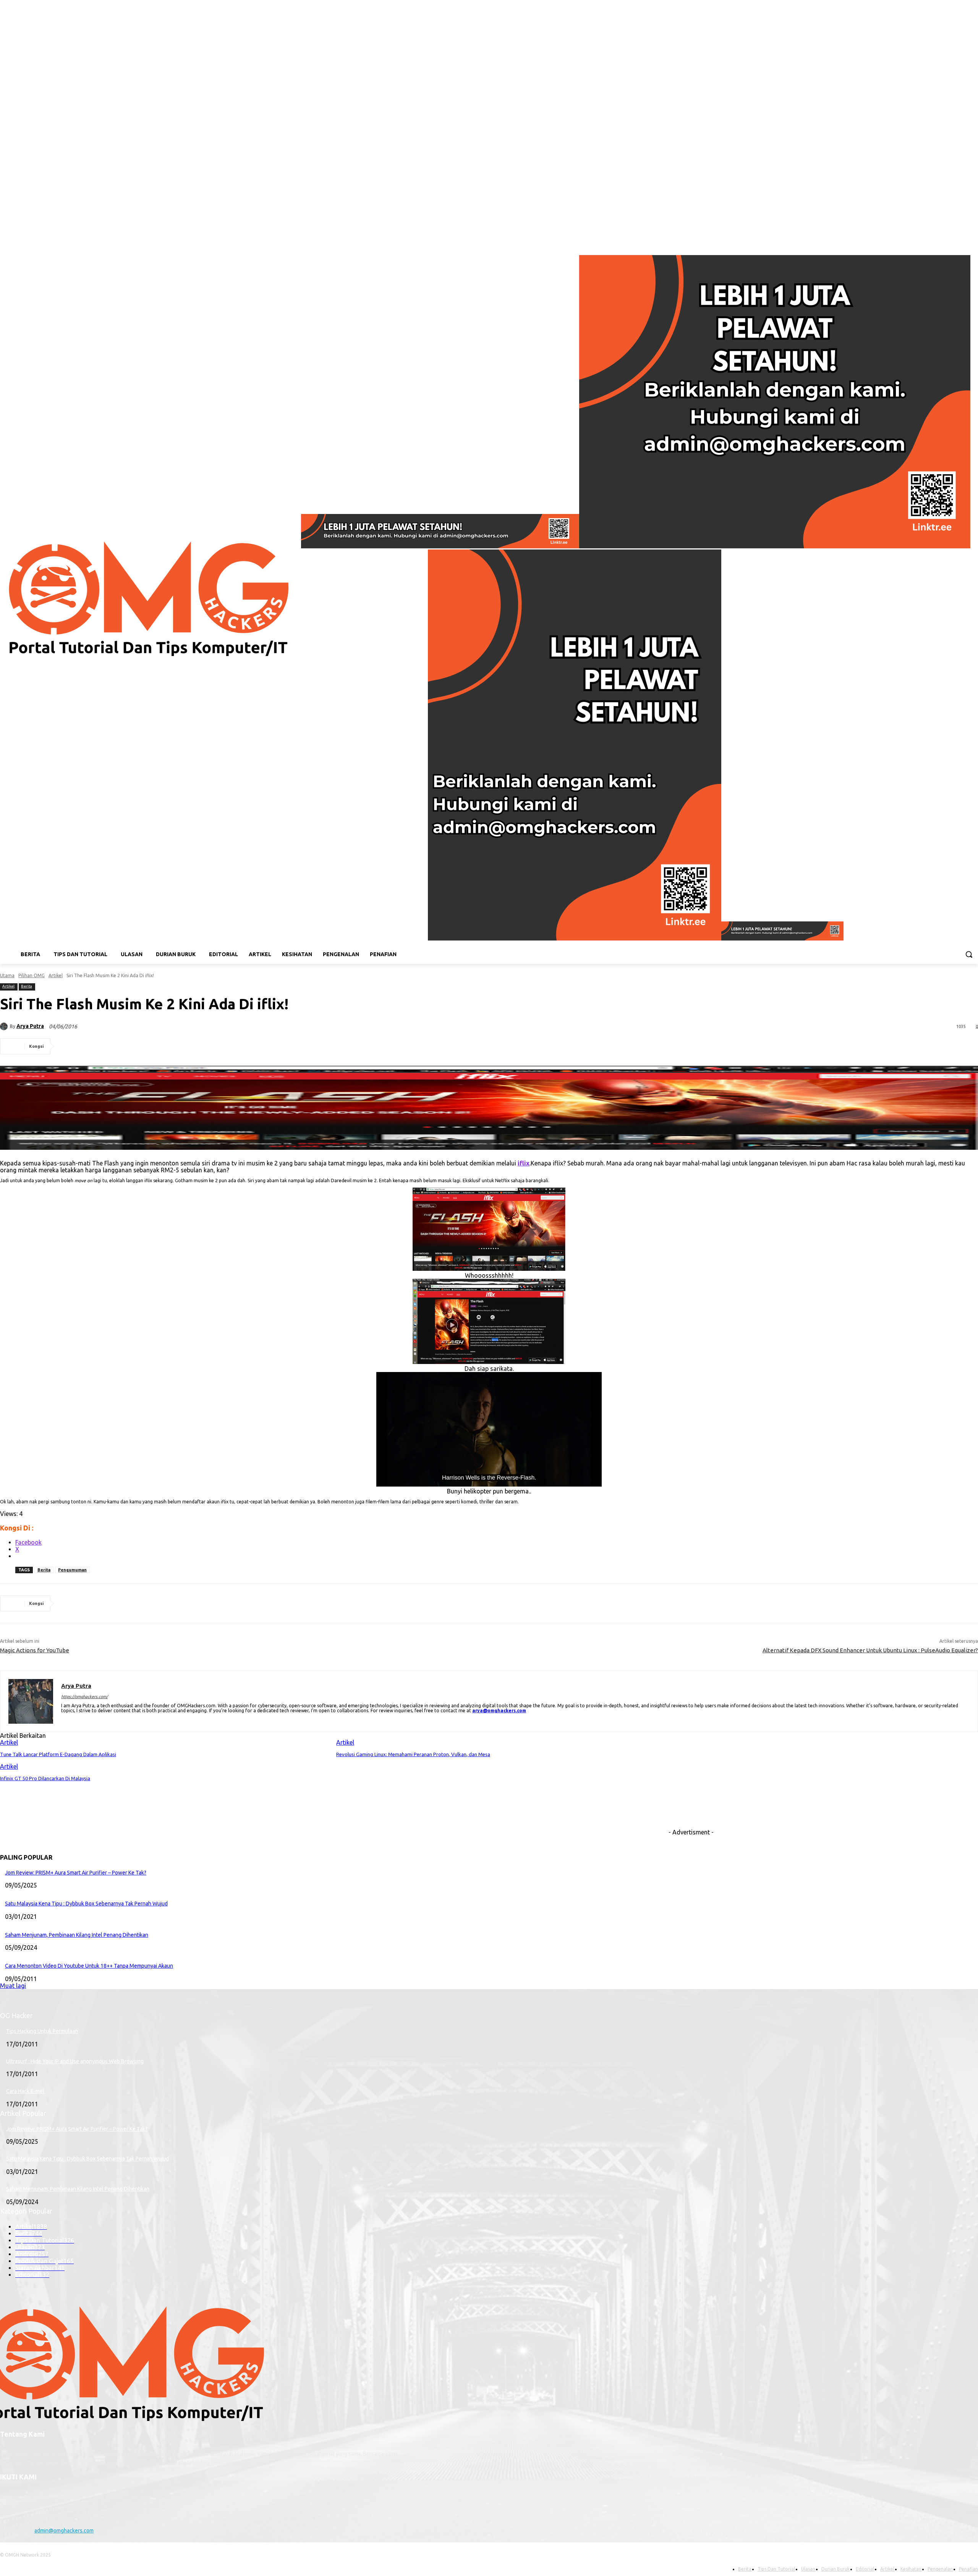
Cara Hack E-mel (25, 2091)
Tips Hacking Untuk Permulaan (42, 2031)
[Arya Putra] (5, 1026)
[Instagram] (953, 239)
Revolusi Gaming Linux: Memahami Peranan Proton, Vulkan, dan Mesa (413, 1754)
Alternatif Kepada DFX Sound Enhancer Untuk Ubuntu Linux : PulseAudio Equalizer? (870, 1650)
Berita (27, 986)
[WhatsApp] (154, 1046)
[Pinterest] (126, 1046)
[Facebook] (942, 239)
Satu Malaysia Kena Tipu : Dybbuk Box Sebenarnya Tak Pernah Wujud (86, 1904)
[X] (99, 1046)
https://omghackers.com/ (84, 1697)
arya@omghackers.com (499, 1711)
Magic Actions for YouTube (35, 1650)
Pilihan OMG (32, 975)
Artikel (56, 975)
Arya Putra (30, 1026)
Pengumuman (72, 1570)
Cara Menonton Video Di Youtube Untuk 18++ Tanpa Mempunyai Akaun (89, 1966)
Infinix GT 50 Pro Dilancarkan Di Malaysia (45, 1778)
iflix (524, 1163)
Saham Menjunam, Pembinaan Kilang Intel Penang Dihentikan (77, 1935)
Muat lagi (13, 1986)
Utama (7, 975)
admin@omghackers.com (64, 2531)
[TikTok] (963, 239)
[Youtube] (974, 239)
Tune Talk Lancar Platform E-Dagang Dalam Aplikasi (58, 1754)
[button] (969, 954)
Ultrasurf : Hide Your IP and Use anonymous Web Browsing (75, 2061)
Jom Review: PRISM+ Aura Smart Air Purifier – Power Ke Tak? (76, 1873)
